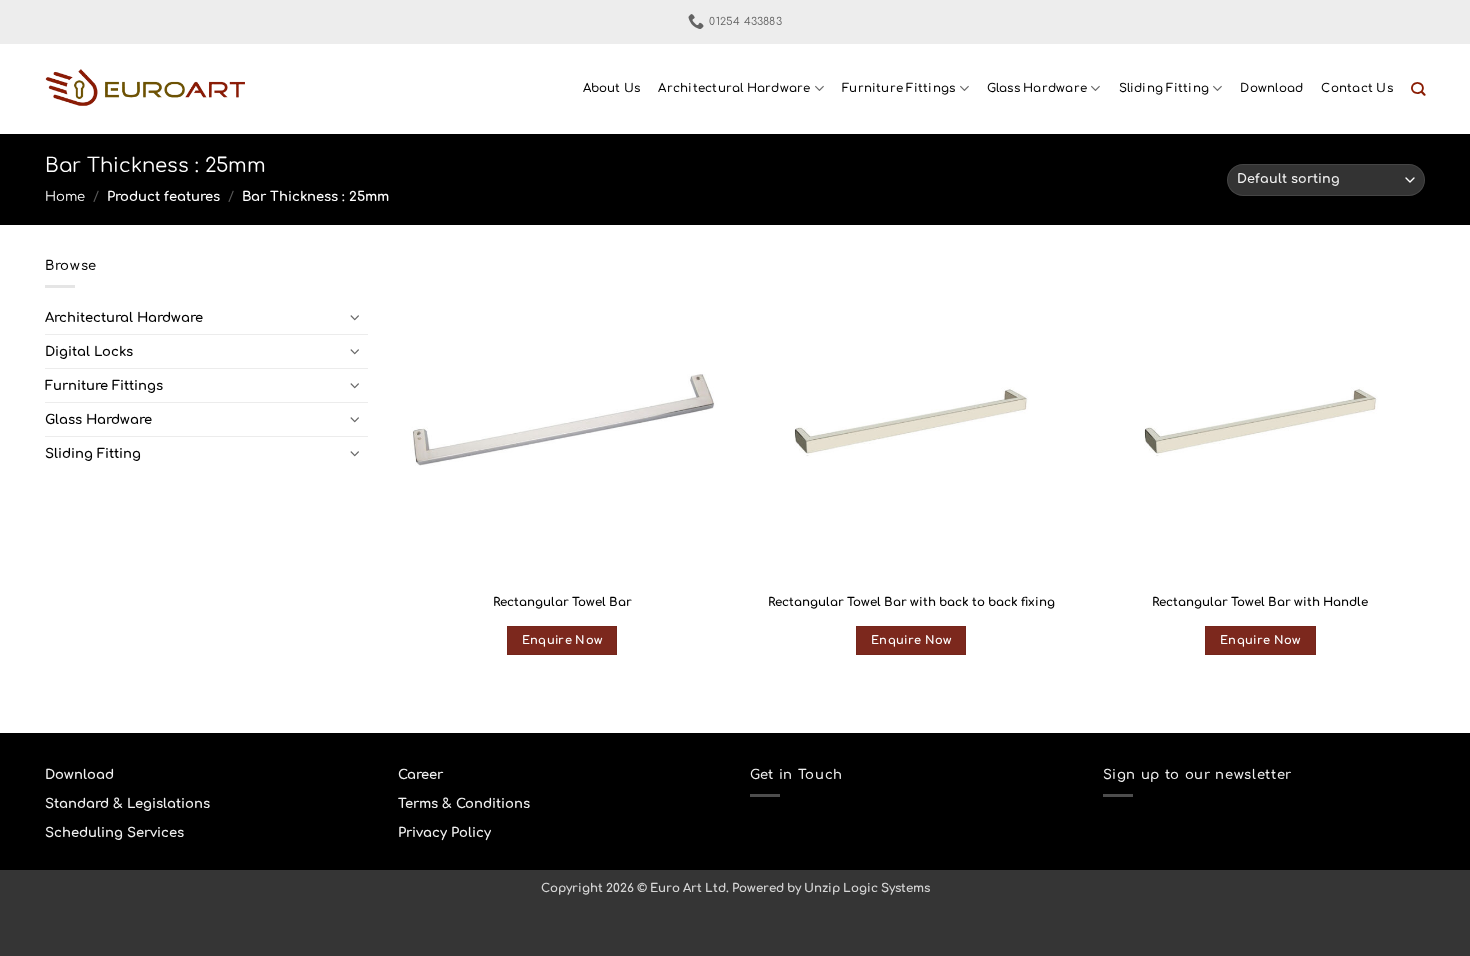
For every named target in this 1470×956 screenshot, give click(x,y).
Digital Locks (89, 351)
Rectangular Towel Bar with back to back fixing (911, 602)
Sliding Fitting (1164, 88)
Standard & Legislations (127, 803)
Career (420, 774)
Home (65, 196)
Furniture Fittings (898, 88)
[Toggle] (356, 317)
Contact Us (1356, 88)
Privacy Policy (444, 832)
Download (1271, 88)
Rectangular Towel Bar (562, 602)
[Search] (1418, 89)
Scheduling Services (114, 832)
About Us (612, 88)
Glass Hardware (1037, 88)
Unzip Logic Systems (867, 888)
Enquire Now (562, 640)
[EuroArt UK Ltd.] (145, 89)
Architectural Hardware (734, 88)
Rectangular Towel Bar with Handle (1260, 602)
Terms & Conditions (464, 803)
